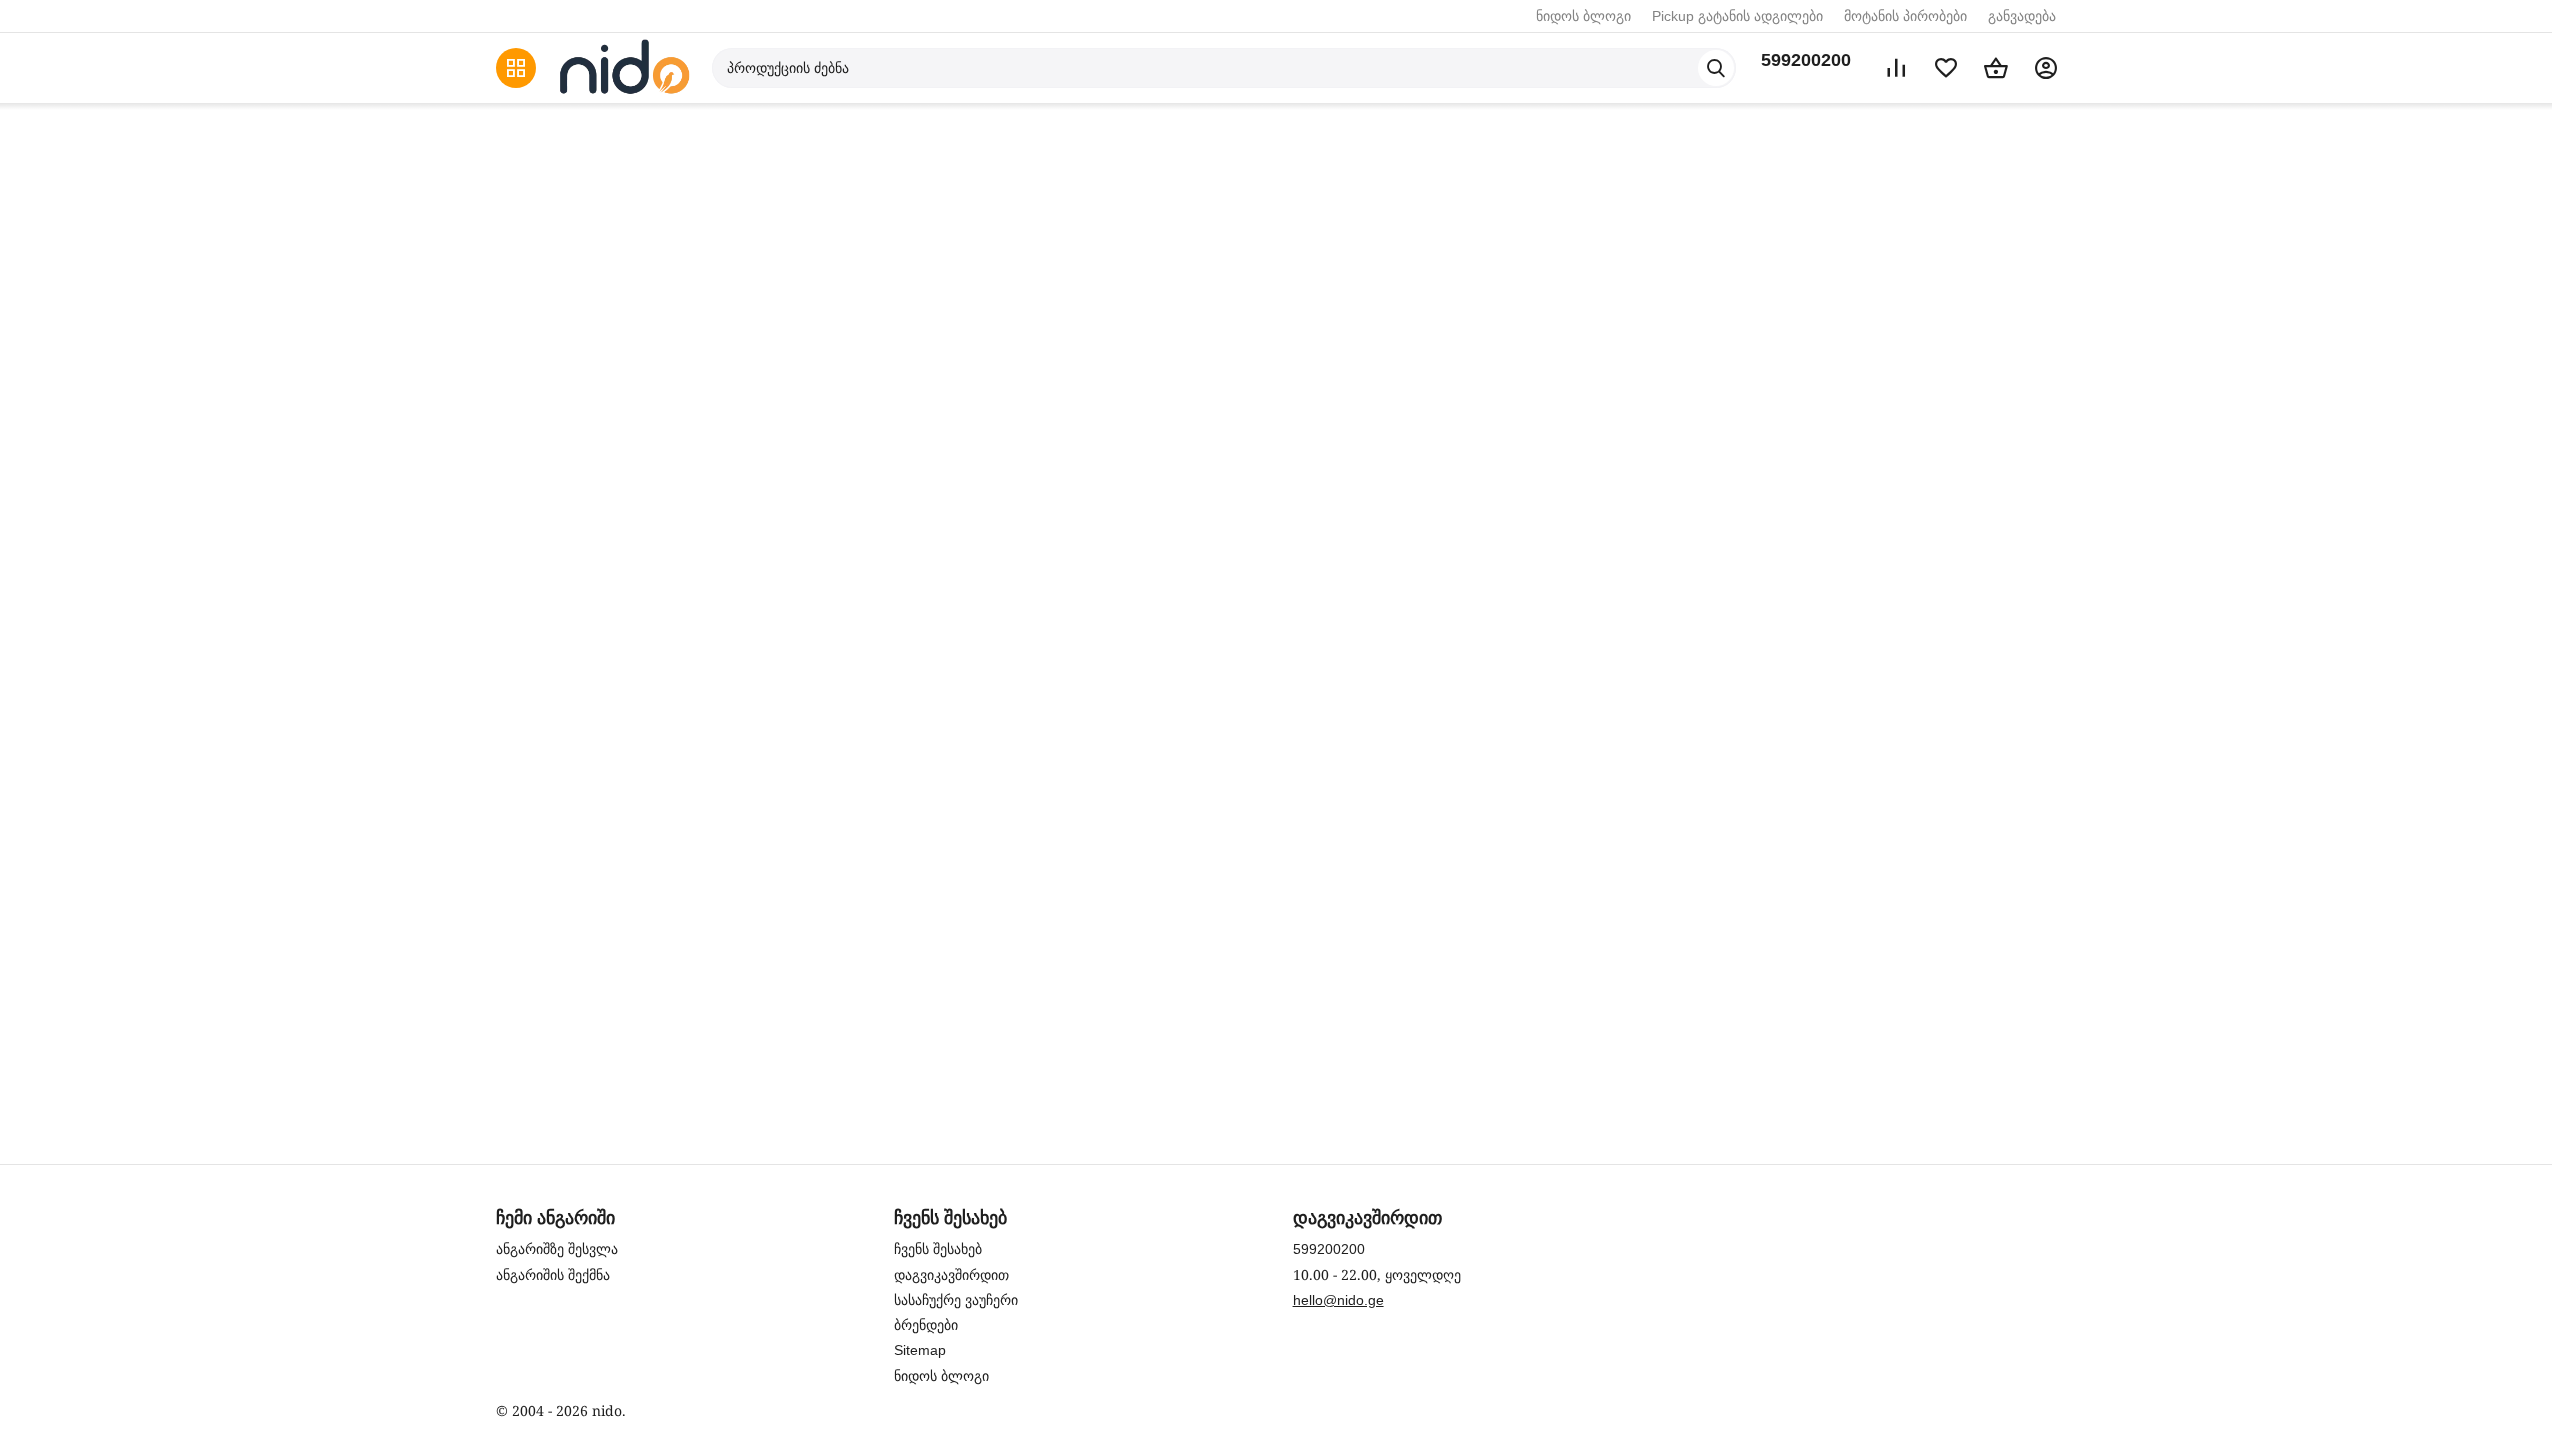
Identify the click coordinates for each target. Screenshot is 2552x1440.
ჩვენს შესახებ (938, 1249)
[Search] (1716, 68)
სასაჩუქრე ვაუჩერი (956, 1300)
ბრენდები (926, 1325)
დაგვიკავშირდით (951, 1275)
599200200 (1806, 60)
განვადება (2022, 16)
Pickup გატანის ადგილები (1737, 16)
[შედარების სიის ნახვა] (1896, 68)
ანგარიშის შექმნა (553, 1275)
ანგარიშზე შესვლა (557, 1249)
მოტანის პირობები (1905, 16)
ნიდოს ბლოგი (1583, 16)
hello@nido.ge (1338, 1300)
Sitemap (920, 1350)
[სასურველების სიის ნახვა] (1946, 68)
